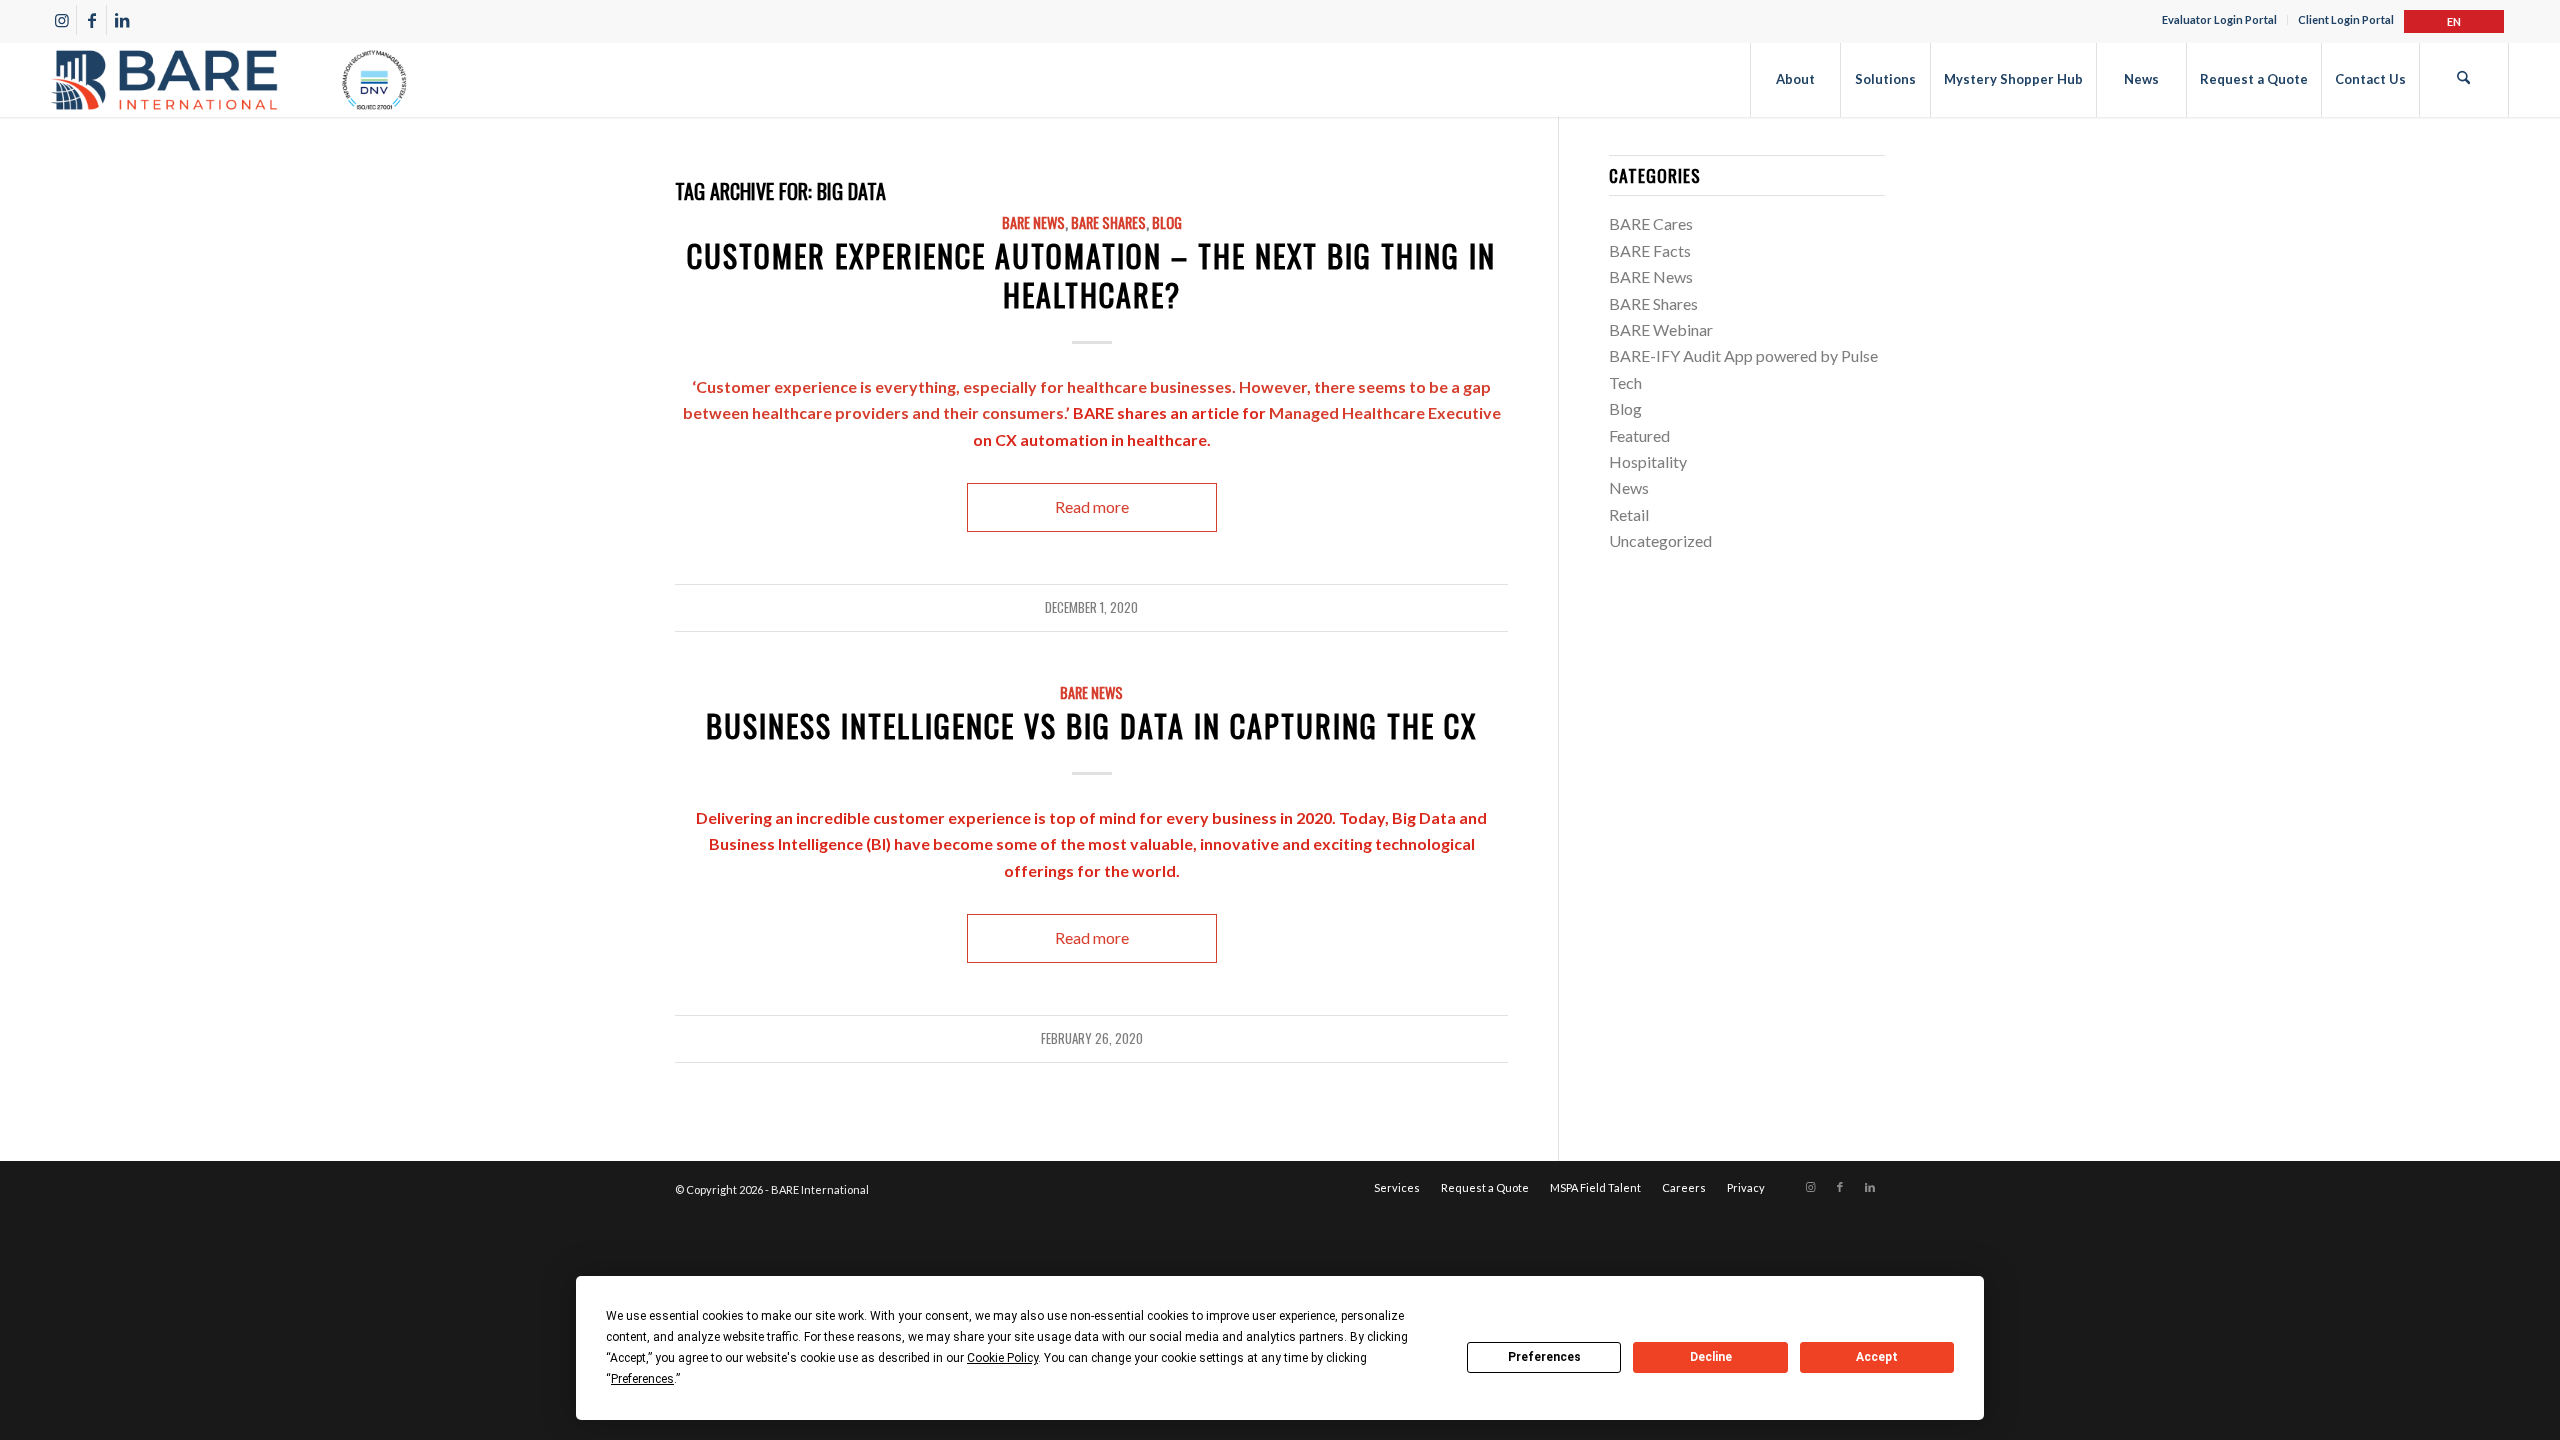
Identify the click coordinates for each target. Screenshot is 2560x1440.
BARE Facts (1650, 250)
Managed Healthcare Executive (1385, 412)
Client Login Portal (2346, 19)
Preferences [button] (642, 1379)
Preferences (1544, 1357)
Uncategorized (1660, 540)
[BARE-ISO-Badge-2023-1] (229, 79)
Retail (1629, 514)
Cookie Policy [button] (1002, 1358)
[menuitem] (2220, 20)
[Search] (2464, 79)
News (1629, 487)
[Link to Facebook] (91, 20)
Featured (1639, 435)
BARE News (1033, 222)
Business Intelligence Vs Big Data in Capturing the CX (1091, 725)
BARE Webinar (1661, 329)
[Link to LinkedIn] (122, 20)
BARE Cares (1651, 223)
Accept (1877, 1357)
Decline (1711, 1357)
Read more (1092, 506)
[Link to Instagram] (61, 20)
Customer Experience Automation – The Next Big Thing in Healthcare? (1091, 275)
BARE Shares (1108, 222)
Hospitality (1648, 461)
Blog (1167, 222)
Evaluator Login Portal (2219, 19)
